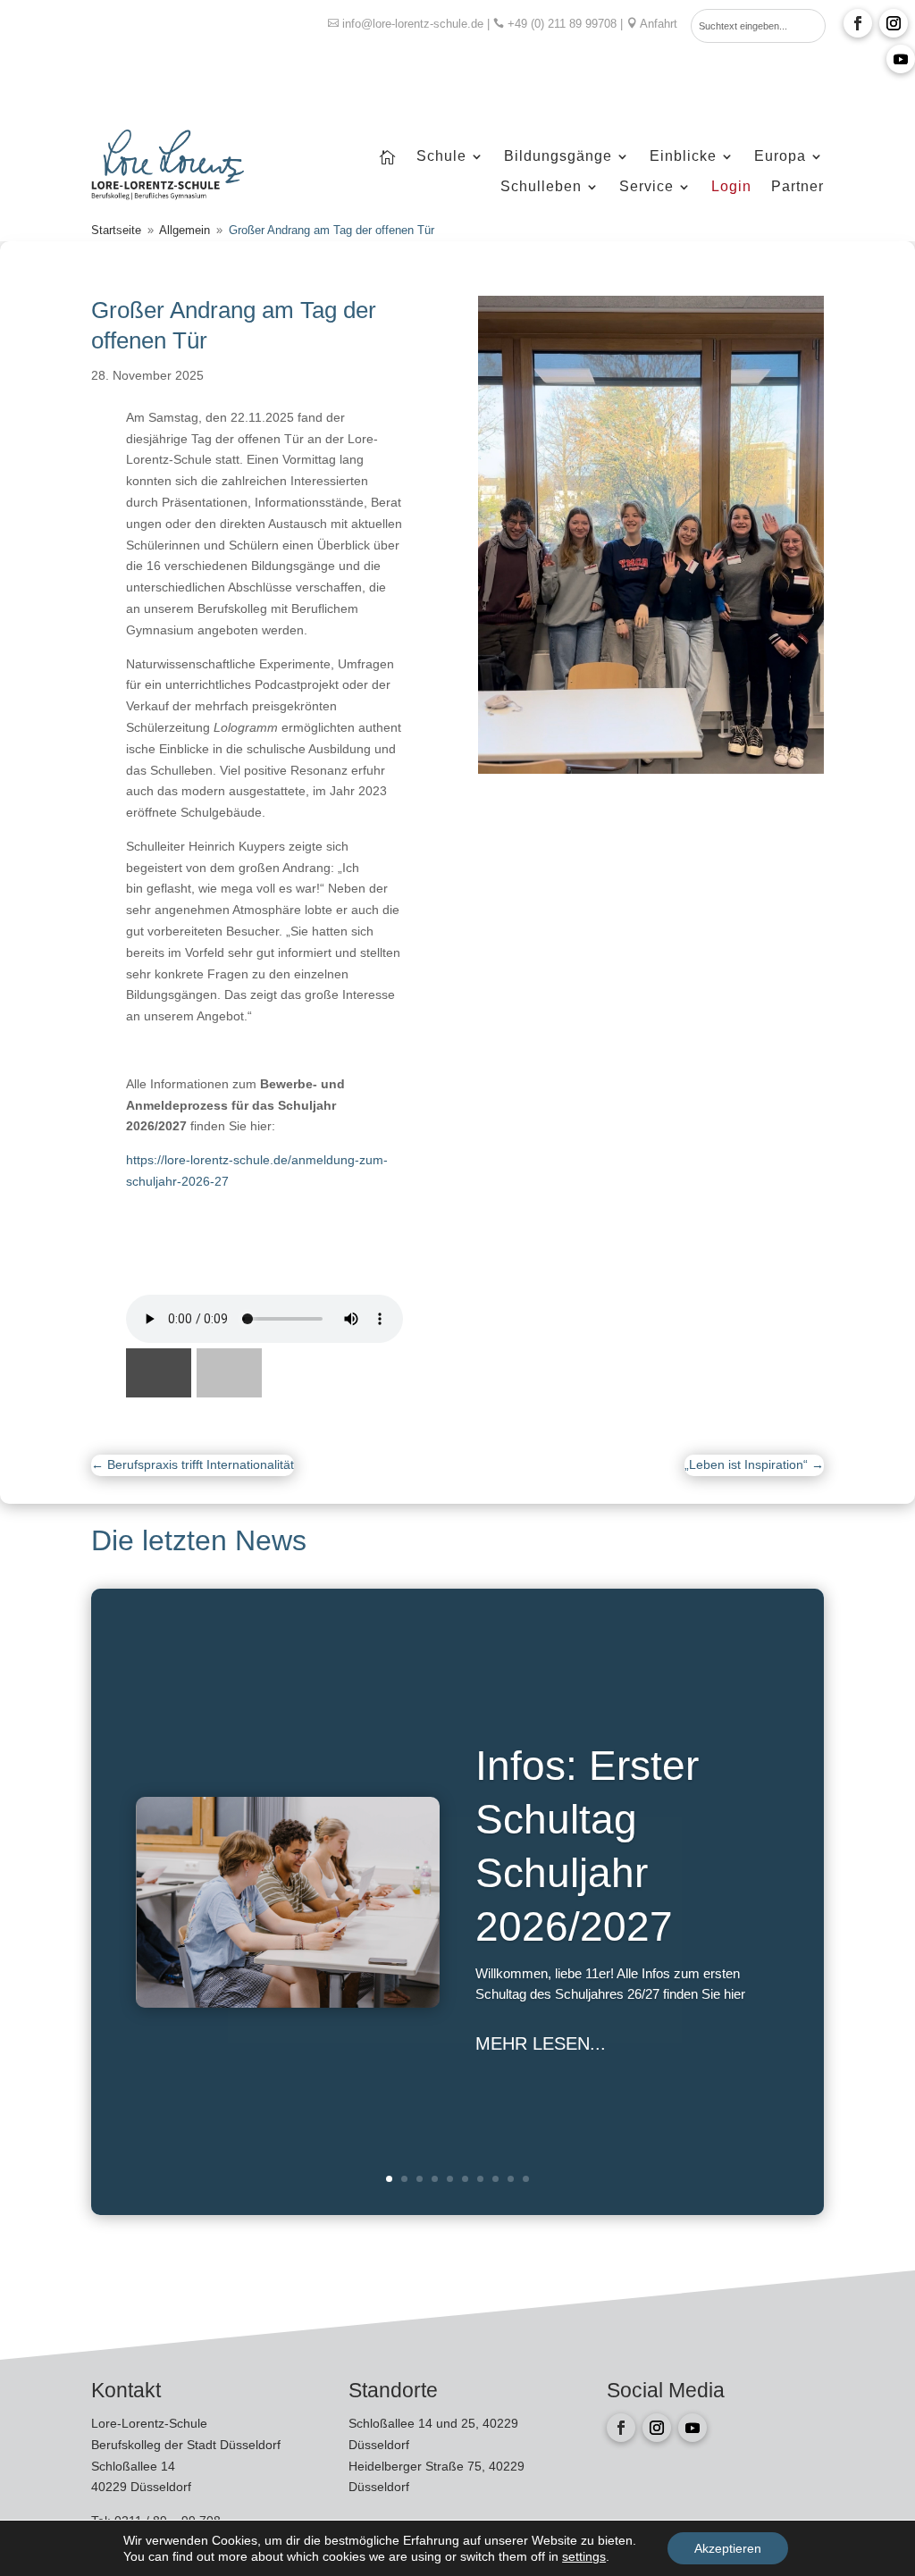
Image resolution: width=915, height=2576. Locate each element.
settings (584, 2556)
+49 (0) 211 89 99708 (562, 24)
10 (526, 2179)
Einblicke (683, 157)
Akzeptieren (728, 2548)
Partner (797, 187)
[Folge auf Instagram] (894, 23)
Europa (780, 157)
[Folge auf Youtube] (901, 59)
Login (731, 187)
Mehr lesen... (541, 2043)
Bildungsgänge (558, 157)
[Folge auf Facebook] (858, 23)
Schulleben (541, 187)
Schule (441, 157)
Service (646, 187)
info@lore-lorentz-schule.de (413, 24)
